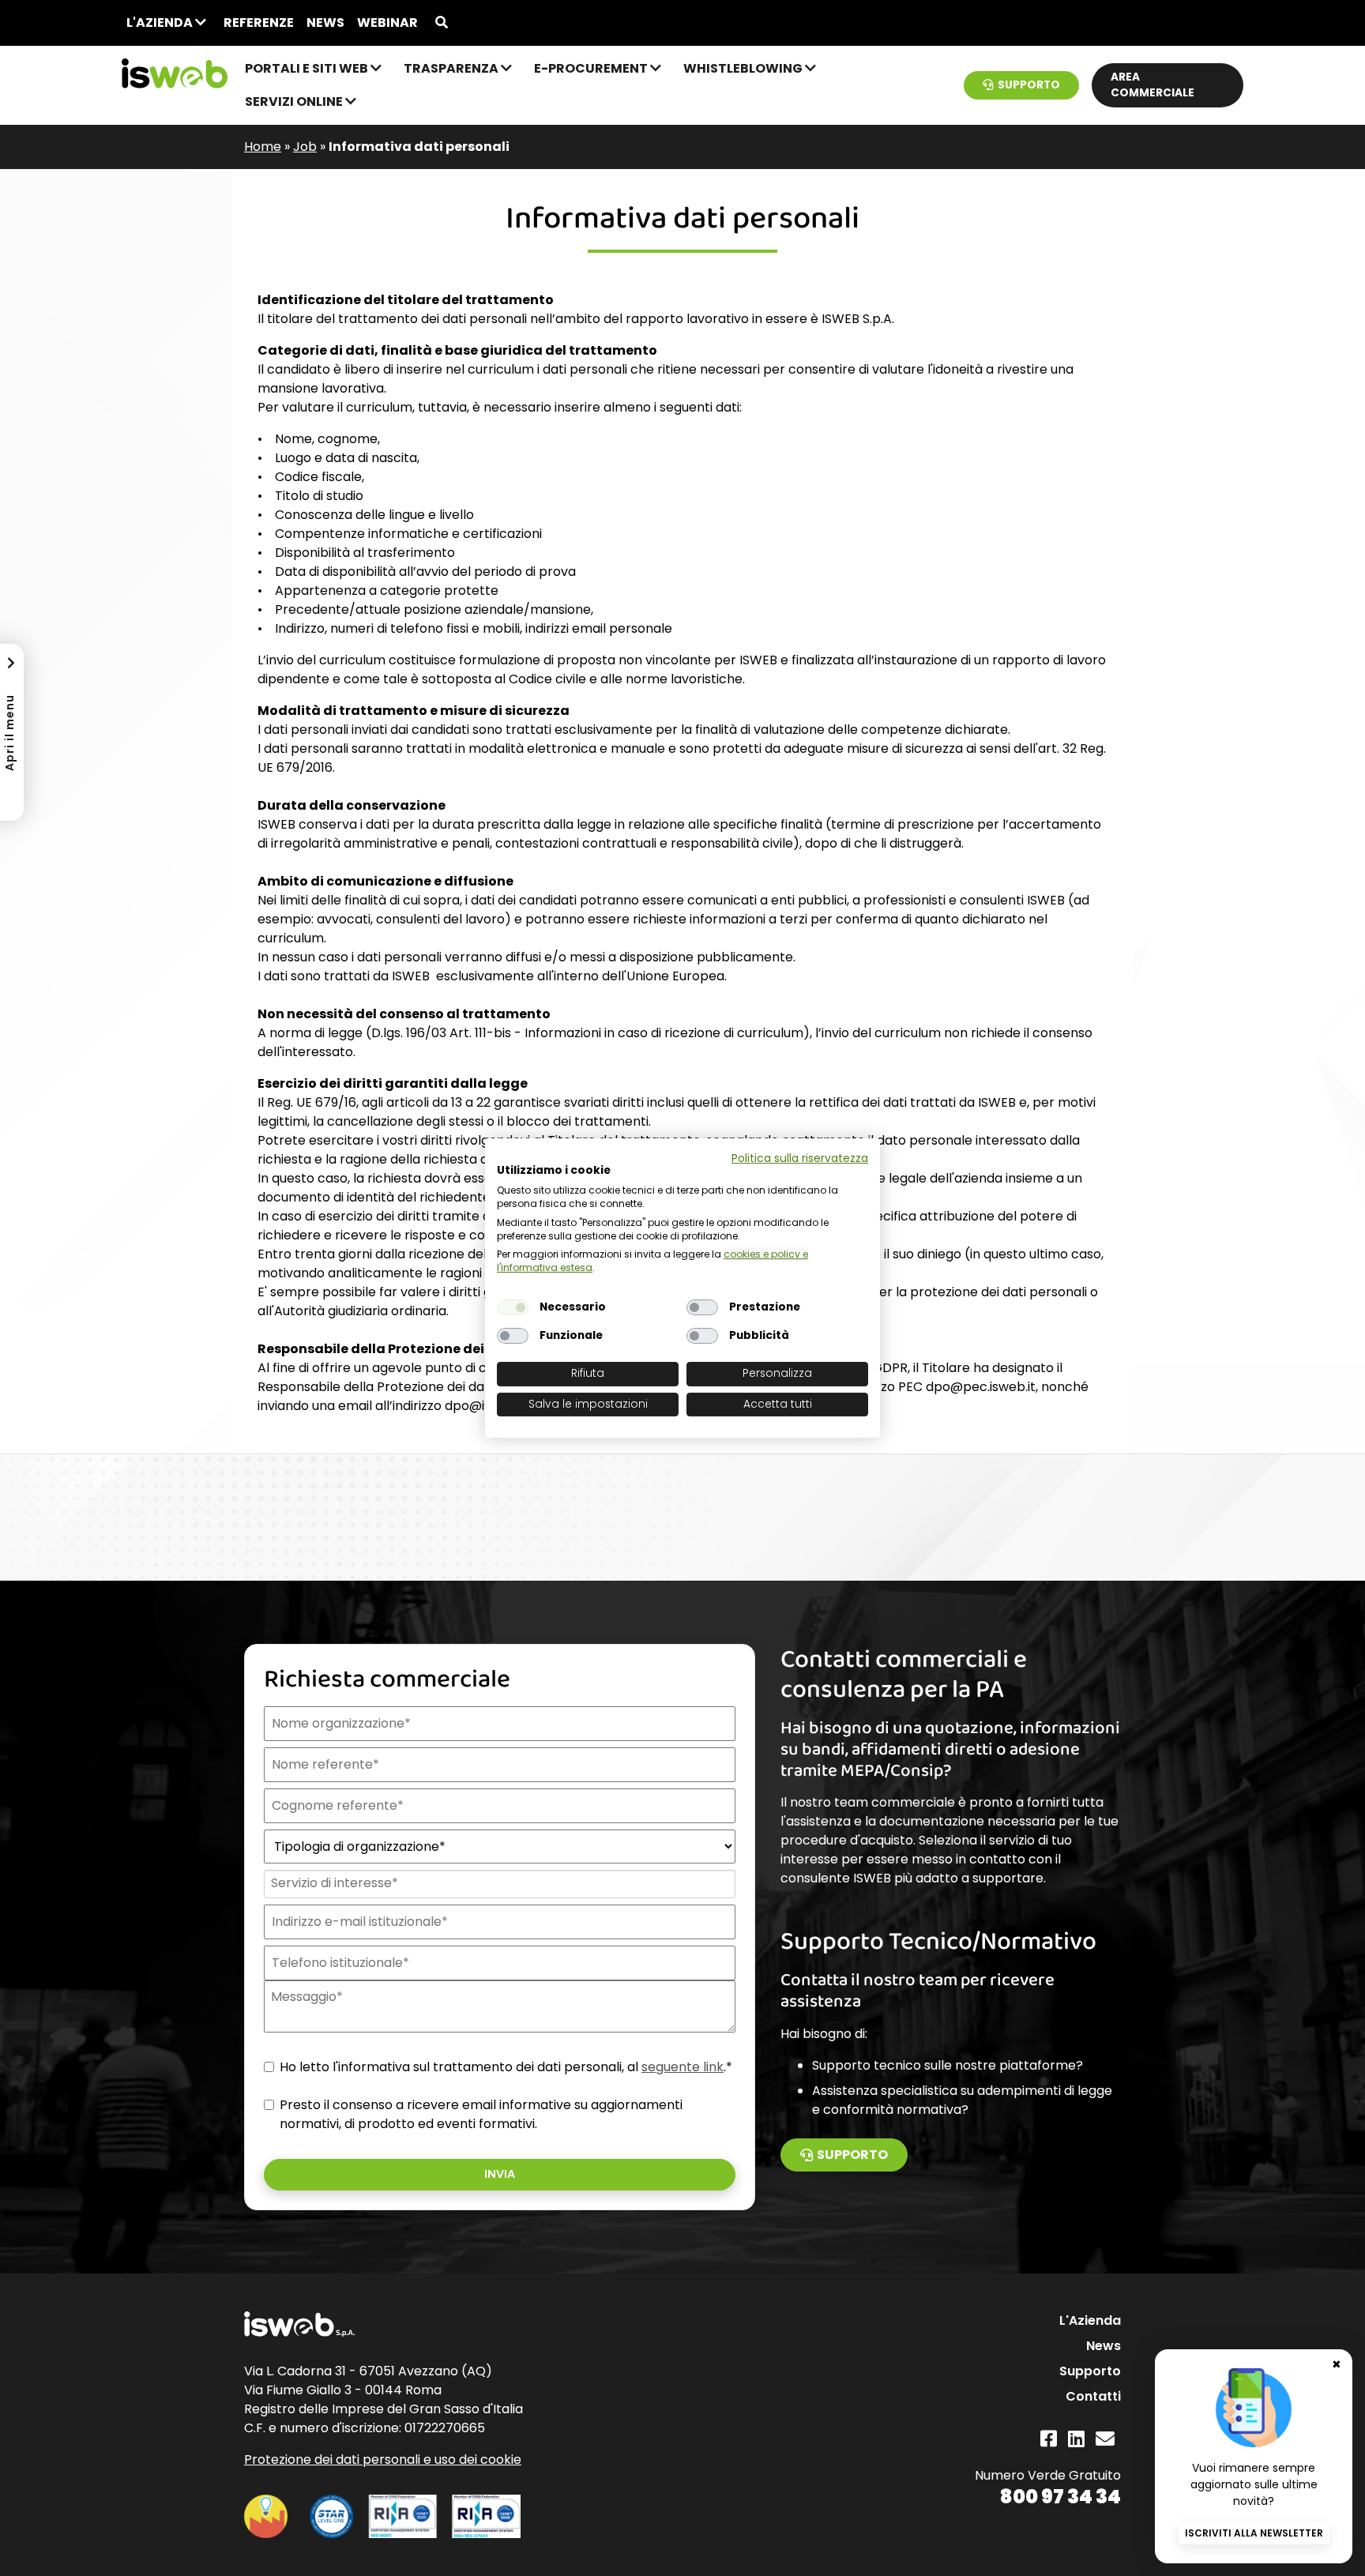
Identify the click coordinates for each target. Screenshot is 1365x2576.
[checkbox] (513, 1307)
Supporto (1029, 85)
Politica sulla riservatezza (800, 1158)
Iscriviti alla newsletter (1254, 2533)
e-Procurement (592, 68)
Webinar (387, 23)
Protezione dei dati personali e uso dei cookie (383, 2459)
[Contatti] (1105, 2439)
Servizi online (295, 102)
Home (263, 147)
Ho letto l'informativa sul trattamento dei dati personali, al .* (506, 2067)
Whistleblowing (744, 68)
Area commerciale (1153, 85)
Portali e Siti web (308, 68)
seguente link (682, 2067)
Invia (500, 2174)
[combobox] (498, 1884)
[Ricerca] (442, 23)
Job (305, 147)
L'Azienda (161, 23)
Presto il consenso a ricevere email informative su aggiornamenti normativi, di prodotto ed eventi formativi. (481, 2114)
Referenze (259, 23)
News (325, 23)
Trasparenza (452, 68)
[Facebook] (1049, 2439)
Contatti (1093, 2396)
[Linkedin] (1076, 2439)
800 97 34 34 (1060, 2497)
